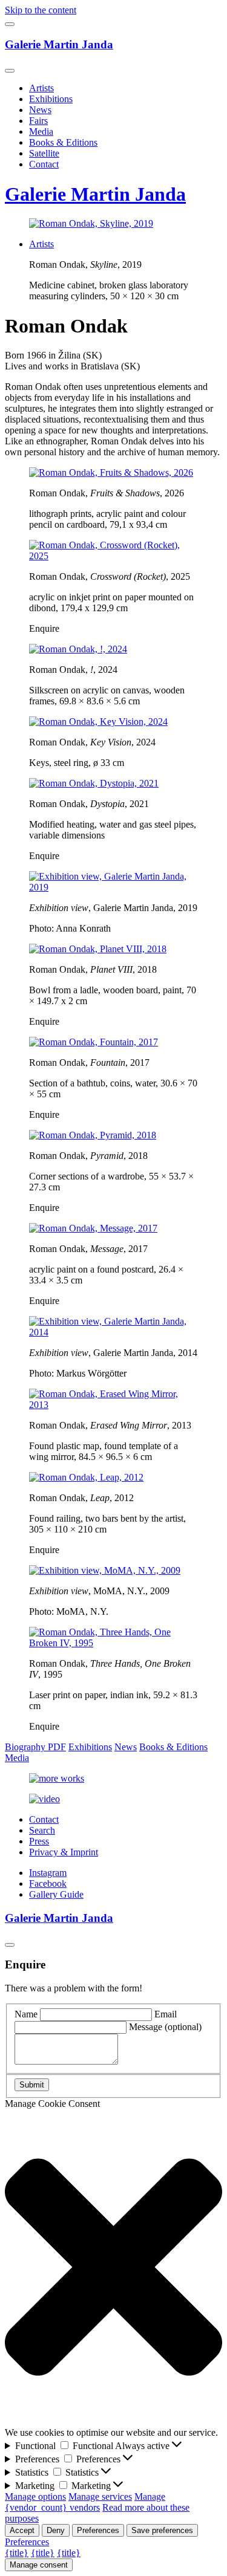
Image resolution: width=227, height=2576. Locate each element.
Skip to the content (41, 10)
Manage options (35, 2497)
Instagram (48, 1873)
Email (166, 2014)
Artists (41, 88)
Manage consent (39, 2565)
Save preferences (162, 2530)
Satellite (44, 153)
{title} (17, 2553)
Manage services (100, 2497)
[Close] (10, 71)
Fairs (38, 121)
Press (39, 1841)
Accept (22, 2530)
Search (42, 1830)
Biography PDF (35, 1747)
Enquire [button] (44, 628)
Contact (44, 164)
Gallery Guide (56, 1894)
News (40, 110)
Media (41, 131)
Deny (56, 2530)
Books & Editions (63, 142)
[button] (113, 2268)
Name (26, 2014)
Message (165, 2027)
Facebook (48, 1883)
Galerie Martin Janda (59, 44)
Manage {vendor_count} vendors (85, 2502)
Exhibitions (51, 99)
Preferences (98, 2530)
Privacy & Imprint (64, 1852)
